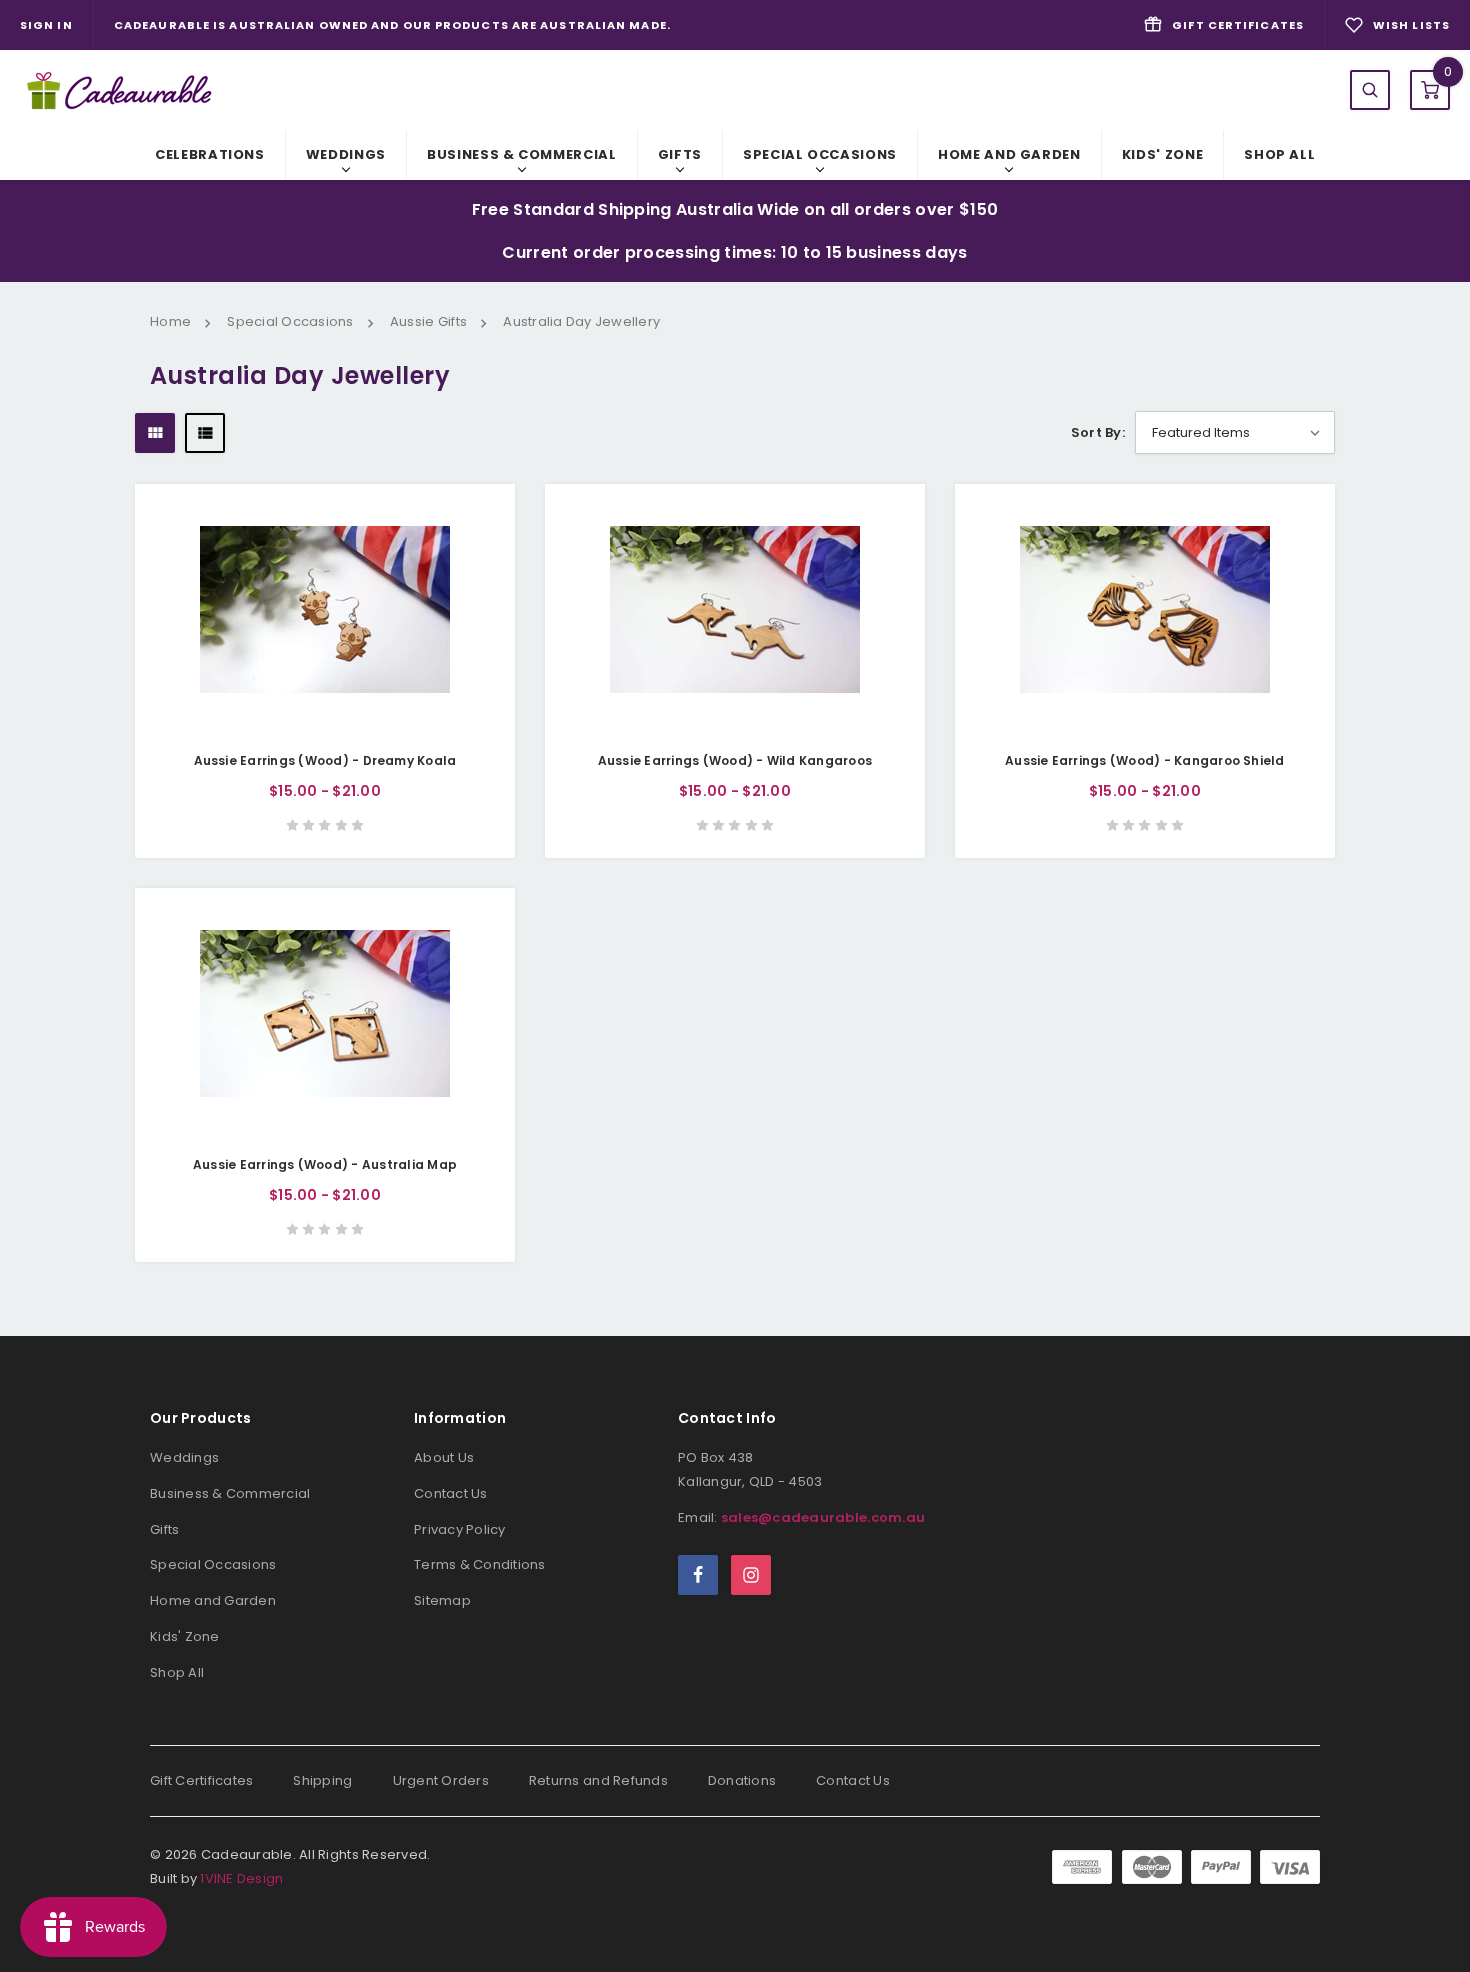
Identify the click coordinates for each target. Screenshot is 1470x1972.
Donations (742, 1780)
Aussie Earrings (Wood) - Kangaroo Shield (1145, 760)
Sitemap (442, 1600)
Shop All (1279, 154)
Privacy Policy (460, 1529)
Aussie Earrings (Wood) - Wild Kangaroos (735, 760)
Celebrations (210, 154)
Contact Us (451, 1493)
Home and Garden (1009, 154)
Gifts (680, 154)
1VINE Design (241, 1878)
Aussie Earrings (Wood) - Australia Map (325, 1164)
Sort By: (1098, 432)
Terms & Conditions (480, 1564)
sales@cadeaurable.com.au (823, 1517)
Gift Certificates (201, 1780)
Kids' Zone (1163, 154)
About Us (444, 1457)
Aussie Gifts (428, 321)
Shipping (322, 1780)
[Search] (1370, 90)
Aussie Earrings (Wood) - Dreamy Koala (325, 760)
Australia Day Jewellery (581, 321)
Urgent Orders (441, 1780)
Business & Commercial (522, 154)
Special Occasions (820, 154)
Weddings (346, 154)
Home (170, 321)
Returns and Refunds (598, 1780)
